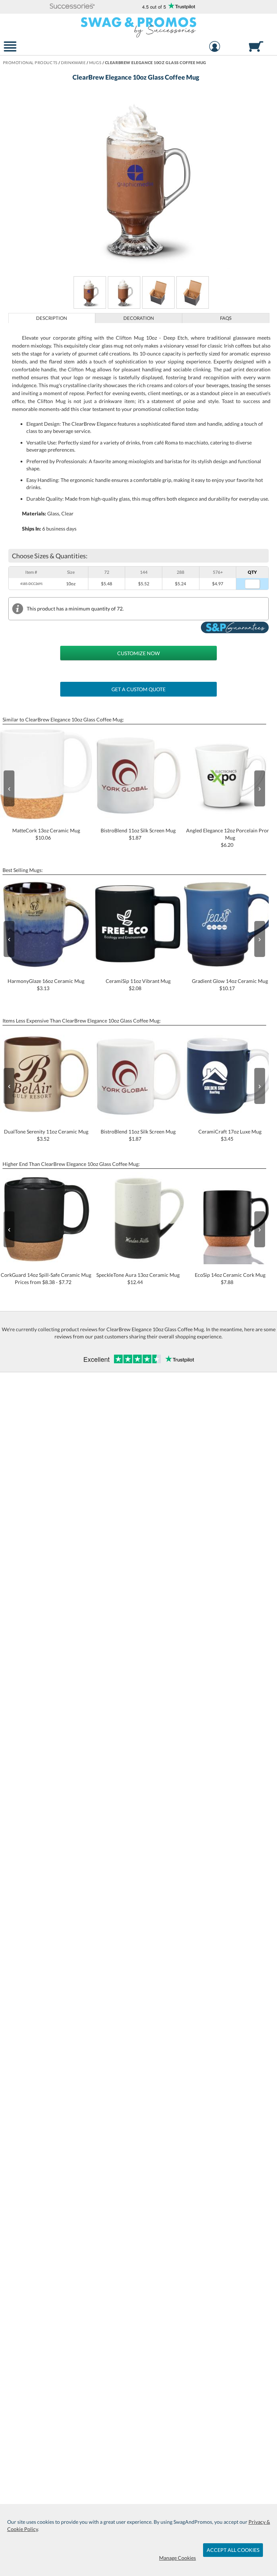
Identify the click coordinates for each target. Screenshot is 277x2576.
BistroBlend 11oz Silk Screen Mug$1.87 (138, 834)
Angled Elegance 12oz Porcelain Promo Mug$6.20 (230, 838)
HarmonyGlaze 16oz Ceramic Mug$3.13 (46, 985)
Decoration (139, 318)
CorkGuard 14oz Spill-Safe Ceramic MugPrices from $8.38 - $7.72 (46, 1278)
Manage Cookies (177, 2558)
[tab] (52, 318)
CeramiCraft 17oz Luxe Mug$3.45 (230, 1135)
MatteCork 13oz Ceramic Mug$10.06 (46, 834)
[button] (72, 7)
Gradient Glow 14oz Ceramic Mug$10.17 (230, 985)
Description (52, 318)
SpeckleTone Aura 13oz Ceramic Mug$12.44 (138, 1278)
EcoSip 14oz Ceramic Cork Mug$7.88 (230, 1278)
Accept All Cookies (233, 2550)
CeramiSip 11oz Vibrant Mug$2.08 (138, 985)
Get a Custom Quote (138, 689)
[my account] (215, 47)
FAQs (226, 318)
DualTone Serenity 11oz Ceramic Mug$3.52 (46, 1135)
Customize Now (138, 653)
